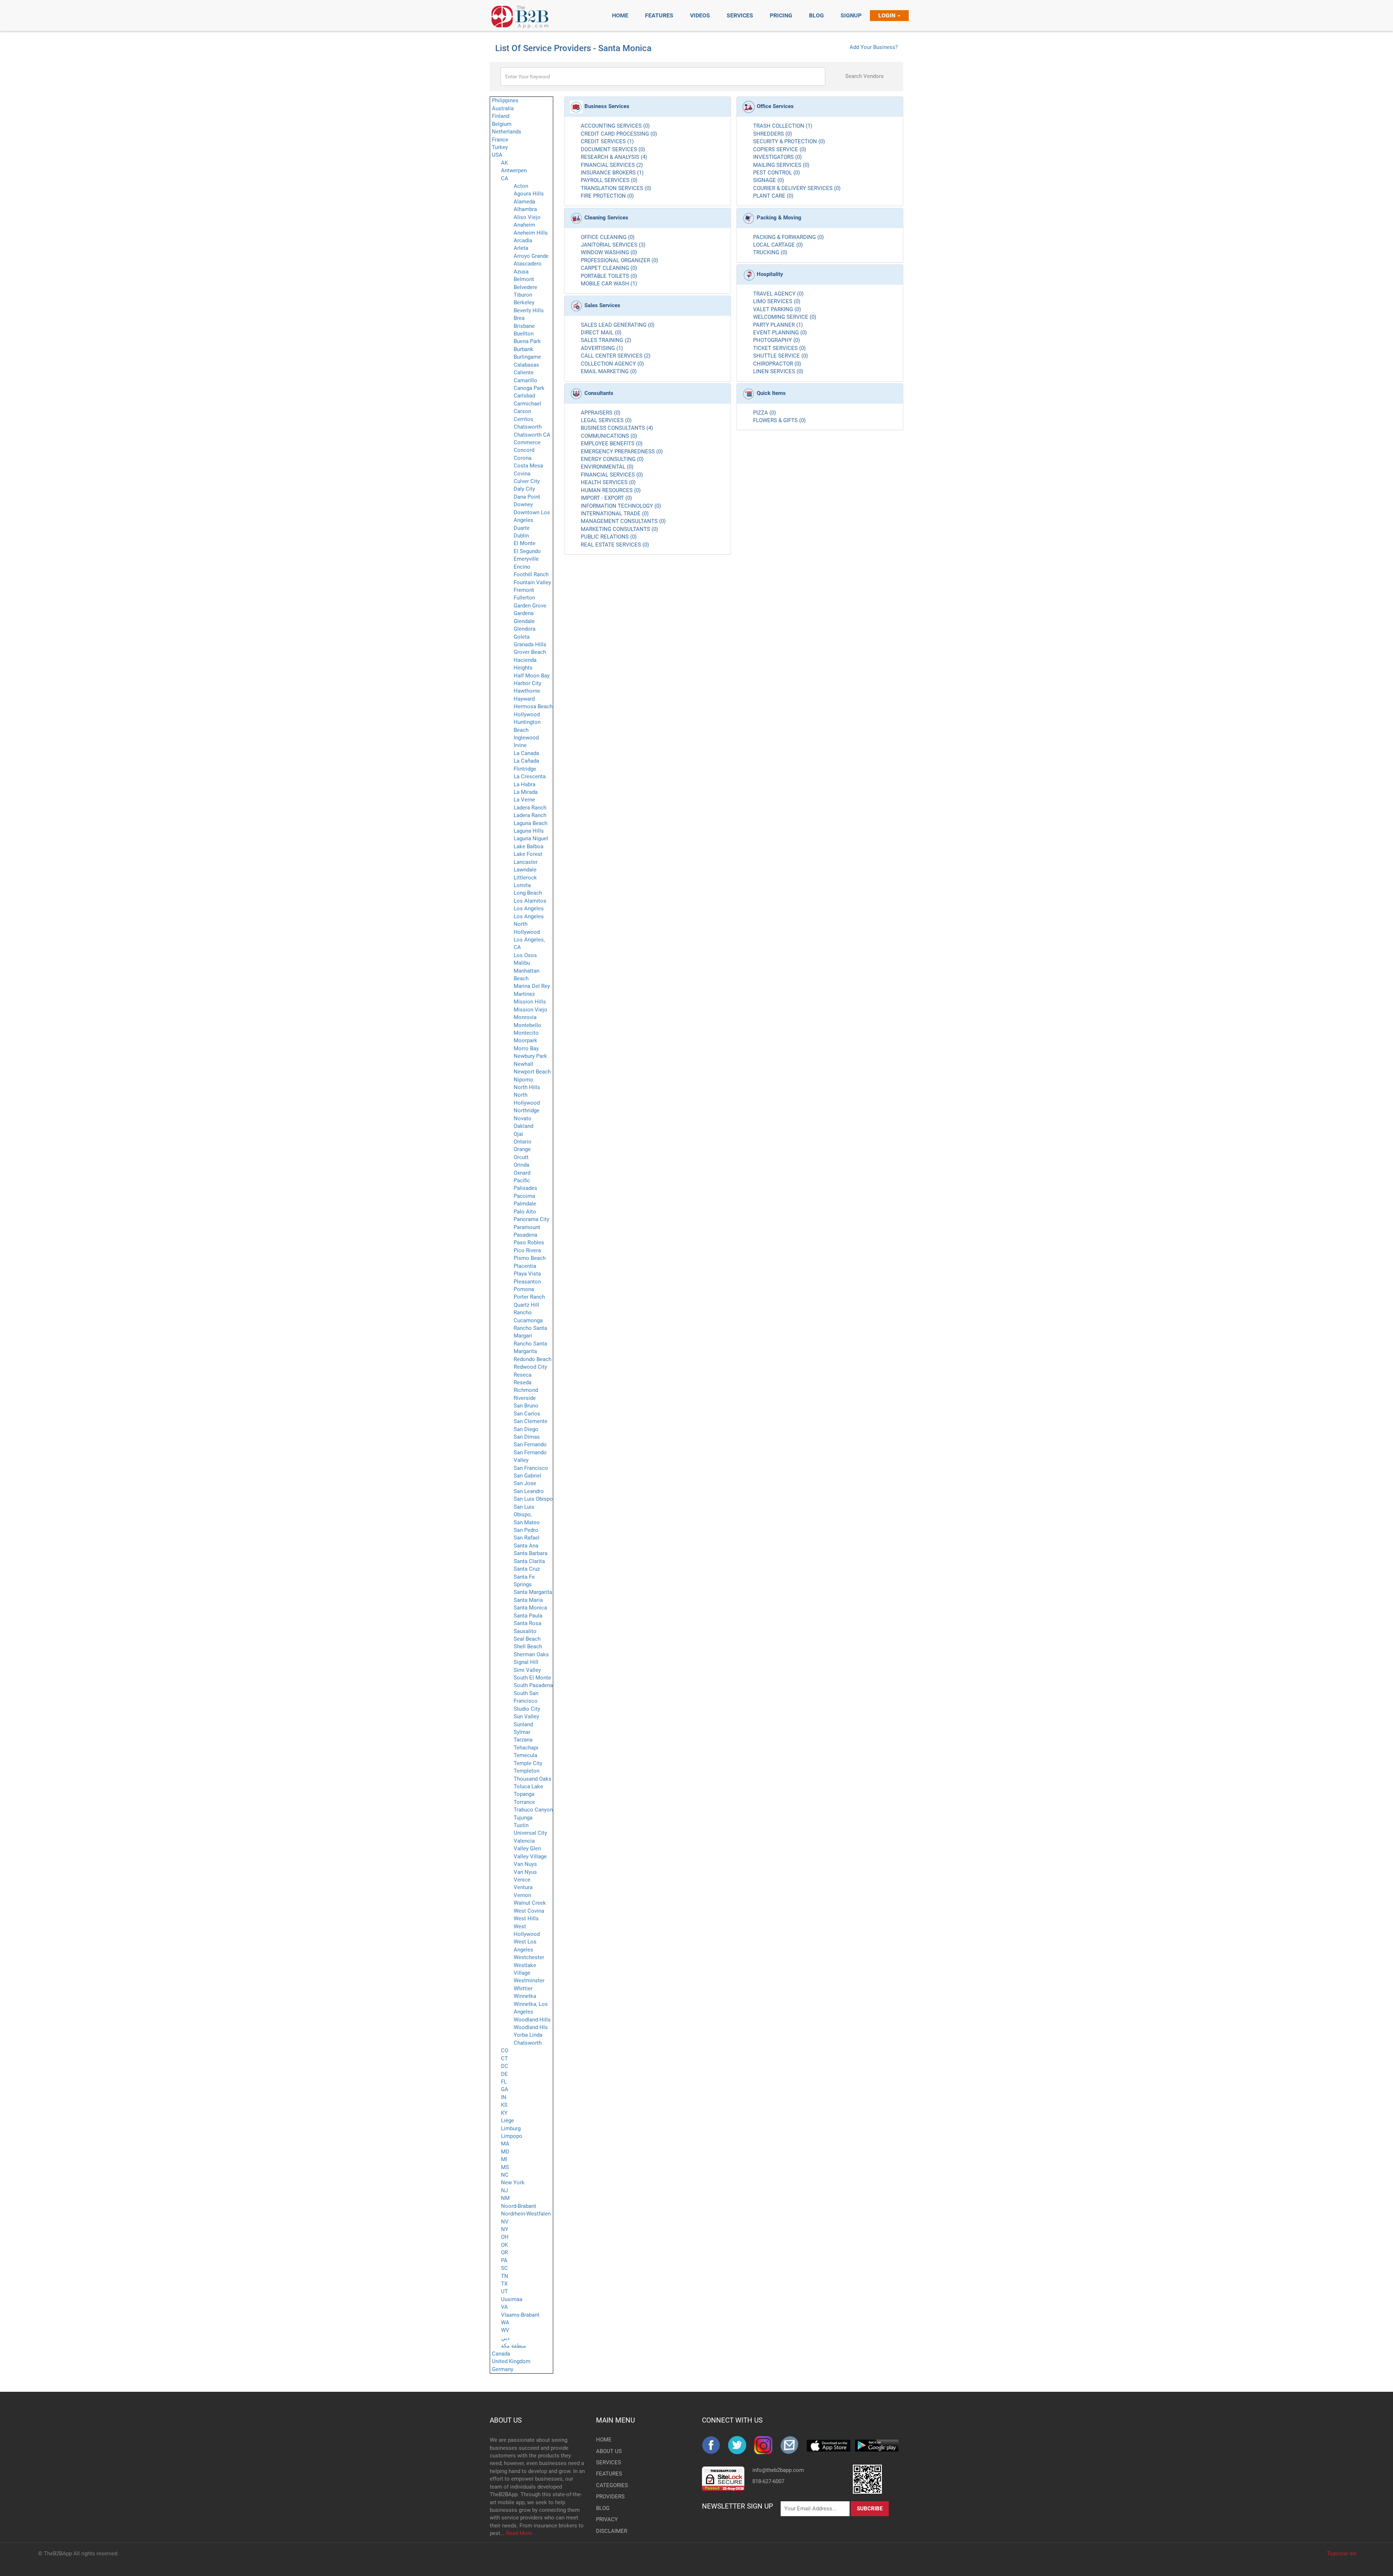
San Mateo (527, 1522)
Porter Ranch (529, 1297)
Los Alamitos (530, 901)
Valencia (524, 1841)
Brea (519, 318)
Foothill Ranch (531, 574)
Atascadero (528, 264)
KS (504, 2105)
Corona (523, 458)
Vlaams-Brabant (520, 2315)
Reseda (523, 1382)
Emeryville (526, 559)
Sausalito (525, 1631)
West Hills (526, 1918)
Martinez (524, 994)
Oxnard (522, 1173)
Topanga (524, 1794)
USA (497, 155)
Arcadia (523, 240)
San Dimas (527, 1437)
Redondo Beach (533, 1359)
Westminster (529, 1981)
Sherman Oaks (531, 1654)
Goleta (522, 637)
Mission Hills (530, 1002)
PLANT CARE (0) (773, 196)
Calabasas (526, 365)
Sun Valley (526, 1716)
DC (505, 2066)
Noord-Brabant (519, 2206)
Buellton (524, 334)
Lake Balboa (529, 846)
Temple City (528, 1763)
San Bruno (526, 1406)
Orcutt (521, 1157)
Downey (523, 504)
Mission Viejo (531, 1010)
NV (505, 2222)
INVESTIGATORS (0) (777, 157)
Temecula (525, 1755)
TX (504, 2284)
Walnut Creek (530, 1903)
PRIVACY (607, 2519)
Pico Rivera (527, 1250)
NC (505, 2175)
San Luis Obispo (533, 1499)
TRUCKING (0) (770, 252)
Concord (524, 450)
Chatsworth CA (532, 435)
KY (504, 2113)
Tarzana (523, 1740)
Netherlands (507, 132)
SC (504, 2268)
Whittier (523, 1988)
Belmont (524, 279)
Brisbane (524, 326)
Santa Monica (530, 1608)
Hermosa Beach (533, 706)
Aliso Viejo (527, 217)
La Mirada (526, 792)
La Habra (525, 784)
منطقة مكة (513, 2346)
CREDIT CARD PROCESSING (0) (619, 134)
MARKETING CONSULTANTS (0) (619, 529)
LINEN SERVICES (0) (778, 371)
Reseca (523, 1375)
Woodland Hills (532, 2020)
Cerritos (523, 419)
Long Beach (528, 893)
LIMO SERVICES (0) (777, 301)
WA (505, 2322)
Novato (523, 1118)
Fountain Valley (532, 582)
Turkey (500, 147)
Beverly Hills (529, 310)
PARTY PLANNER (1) (778, 325)
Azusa (521, 272)
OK (504, 2245)
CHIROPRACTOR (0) (777, 364)
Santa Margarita (533, 1592)
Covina (522, 474)
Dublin (521, 536)
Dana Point (527, 497)
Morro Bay (526, 1048)
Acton (521, 186)
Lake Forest (528, 854)
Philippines (505, 100)
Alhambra (525, 209)
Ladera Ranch (530, 808)
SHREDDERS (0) (772, 134)
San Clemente (531, 1421)
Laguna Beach (531, 823)
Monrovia (525, 1017)
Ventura (523, 1887)
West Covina (529, 1911)
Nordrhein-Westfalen (526, 2214)
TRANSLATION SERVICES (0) (616, 188)
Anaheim (524, 225)
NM (505, 2198)
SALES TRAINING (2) (606, 340)
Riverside (525, 1398)
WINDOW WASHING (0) (609, 252)
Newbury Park (530, 1056)
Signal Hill (526, 1662)
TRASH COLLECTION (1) (783, 126)
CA (505, 178)
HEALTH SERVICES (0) (608, 482)
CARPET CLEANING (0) (609, 268)
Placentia (525, 1266)
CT (504, 2058)
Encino (522, 567)
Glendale (524, 621)
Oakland (523, 1126)
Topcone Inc (1342, 2554)
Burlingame (527, 357)
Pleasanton (527, 1282)
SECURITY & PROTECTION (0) (789, 141)
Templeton (527, 1771)
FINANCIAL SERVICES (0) (612, 475)
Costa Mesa (528, 466)
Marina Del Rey (532, 986)
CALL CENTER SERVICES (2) (616, 356)
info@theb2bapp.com (778, 2470)
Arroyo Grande (531, 256)
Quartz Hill (526, 1305)
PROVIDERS (608, 2497)
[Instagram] (767, 2445)
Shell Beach (528, 1646)
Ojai (518, 1134)
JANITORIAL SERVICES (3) (613, 245)
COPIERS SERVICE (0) (780, 149)
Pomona (524, 1289)
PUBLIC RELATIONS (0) (609, 537)
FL (504, 2082)
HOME (604, 2440)
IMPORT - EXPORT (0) (606, 498)
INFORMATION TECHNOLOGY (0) (621, 506)
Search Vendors (864, 76)
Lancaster (526, 862)
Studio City (527, 1709)
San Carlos (527, 1414)
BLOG (603, 2508)
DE (504, 2074)
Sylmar (522, 1732)
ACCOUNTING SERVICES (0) (615, 126)
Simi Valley (527, 1670)
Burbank (523, 349)
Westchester (529, 1957)
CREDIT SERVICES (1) (607, 141)
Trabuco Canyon (533, 1810)
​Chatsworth (528, 2043)
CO (505, 2051)
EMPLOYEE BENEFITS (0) (612, 444)
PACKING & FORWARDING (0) (788, 237)
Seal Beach (527, 1639)
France (500, 140)
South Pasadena (533, 1685)
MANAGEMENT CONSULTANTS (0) (623, 521)
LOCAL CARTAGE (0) (778, 245)
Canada (501, 2354)
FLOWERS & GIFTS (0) (779, 420)
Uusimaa (512, 2299)
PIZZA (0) (765, 413)
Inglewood (526, 738)
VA (504, 2307)
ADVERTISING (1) (602, 348)
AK (504, 163)
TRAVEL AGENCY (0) (778, 294)
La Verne (524, 800)
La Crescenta (530, 776)
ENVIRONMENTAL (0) (607, 467)
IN (504, 2097)
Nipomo (523, 1080)
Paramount (527, 1227)
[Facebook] (715, 2445)
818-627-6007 (768, 2481)
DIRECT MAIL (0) (601, 333)
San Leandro (529, 1491)
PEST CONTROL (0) (776, 173)
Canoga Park (529, 388)
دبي (505, 2338)
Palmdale (525, 1204)
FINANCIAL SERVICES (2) (612, 165)
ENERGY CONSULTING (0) (612, 459)
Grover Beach (530, 652)
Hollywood (527, 714)
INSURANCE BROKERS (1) (612, 173)
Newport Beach (532, 1072)
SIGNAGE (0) (769, 180)
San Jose (525, 1483)
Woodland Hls (531, 2027)
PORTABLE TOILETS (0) (609, 276)
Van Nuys (525, 1864)
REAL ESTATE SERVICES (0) (615, 545)
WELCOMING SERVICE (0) (785, 317)
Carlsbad (524, 396)
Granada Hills (530, 644)
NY (505, 2229)
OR (504, 2253)
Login (887, 15)
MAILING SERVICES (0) (781, 165)
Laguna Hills (529, 831)
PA (504, 2260)
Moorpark (525, 1040)
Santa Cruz (527, 1569)
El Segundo (527, 551)
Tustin (521, 1825)
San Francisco (531, 1468)
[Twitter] (741, 2445)
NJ (504, 2190)
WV (505, 2330)
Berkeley (524, 302)
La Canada (526, 753)
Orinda (521, 1165)
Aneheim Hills (531, 233)
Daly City (524, 489)
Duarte (522, 528)
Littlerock (525, 878)
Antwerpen (514, 170)
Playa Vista (527, 1274)
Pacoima (524, 1196)
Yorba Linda (528, 2035)
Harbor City (527, 683)
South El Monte (532, 1678)
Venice (522, 1880)
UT (504, 2291)
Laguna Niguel (531, 838)
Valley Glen (527, 1848)
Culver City (527, 481)
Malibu (522, 963)
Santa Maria (528, 1600)
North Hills (527, 1087)
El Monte (525, 543)
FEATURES (608, 2474)
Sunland (523, 1724)
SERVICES (608, 2462)
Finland (501, 116)
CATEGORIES (608, 2485)
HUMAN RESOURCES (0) (611, 490)
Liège (508, 2120)
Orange (522, 1149)
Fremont (524, 590)
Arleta (521, 248)
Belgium (502, 124)
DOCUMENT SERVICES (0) (613, 149)
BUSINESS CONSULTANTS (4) (617, 428)
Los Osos (525, 955)
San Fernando (530, 1444)
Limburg (511, 2128)
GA (505, 2089)
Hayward (524, 699)
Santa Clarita (529, 1561)
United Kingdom (511, 2361)
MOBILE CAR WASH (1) (609, 284)
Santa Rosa (527, 1623)
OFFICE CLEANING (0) (608, 237)
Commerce (527, 442)
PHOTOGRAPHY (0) (776, 340)
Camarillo (525, 380)
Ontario (523, 1142)
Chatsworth (528, 427)
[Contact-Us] (793, 2445)
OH (505, 2237)
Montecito (526, 1033)
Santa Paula (528, 1616)
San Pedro (526, 1530)
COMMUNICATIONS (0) (609, 436)
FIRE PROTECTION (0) (607, 196)
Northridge (527, 1110)
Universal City (530, 1833)
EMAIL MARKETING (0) (609, 371)
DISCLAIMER (608, 2531)
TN (505, 2276)
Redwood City (530, 1367)
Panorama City (531, 1219)
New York (513, 2183)
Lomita (522, 885)
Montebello (527, 1025)
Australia (503, 108)
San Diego (526, 1429)
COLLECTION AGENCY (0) (612, 364)
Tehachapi (526, 1748)
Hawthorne (527, 691)
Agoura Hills (529, 194)
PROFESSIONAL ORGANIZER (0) (619, 260)
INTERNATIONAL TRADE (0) (615, 514)
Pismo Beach (530, 1258)
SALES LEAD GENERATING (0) (618, 325)
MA (505, 2144)
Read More (519, 2533)
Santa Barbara (531, 1553)
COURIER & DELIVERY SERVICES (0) (797, 188)
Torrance (524, 1802)
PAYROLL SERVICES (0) (609, 180)
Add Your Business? (874, 47)
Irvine (520, 745)
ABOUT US (506, 2420)
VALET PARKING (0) (777, 309)
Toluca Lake (528, 1786)
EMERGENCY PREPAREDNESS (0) (622, 452)
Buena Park (527, 341)
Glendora (525, 629)
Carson (522, 411)
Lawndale (525, 870)
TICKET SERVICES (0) (779, 348)
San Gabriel (527, 1476)
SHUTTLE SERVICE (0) (780, 356)
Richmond (526, 1390)
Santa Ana (526, 1546)
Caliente (524, 372)
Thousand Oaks (533, 1779)
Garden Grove (530, 606)
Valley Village (530, 1856)
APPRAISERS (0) (601, 413)
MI (504, 2159)
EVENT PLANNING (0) (780, 333)
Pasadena (525, 1235)
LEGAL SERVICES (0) (606, 420)
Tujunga (523, 1818)
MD (505, 2152)
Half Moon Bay (532, 676)
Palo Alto (525, 1212)
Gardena (524, 613)
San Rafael (527, 1538)
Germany (503, 2369)
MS (505, 2167)
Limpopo (512, 2136)
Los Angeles (529, 908)
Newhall (523, 1064)
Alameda (524, 202)
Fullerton (524, 598)
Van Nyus (525, 1872)
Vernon (522, 1895)
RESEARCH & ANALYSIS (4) (614, 157)
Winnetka (525, 1996)
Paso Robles (529, 1242)
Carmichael (527, 404)
